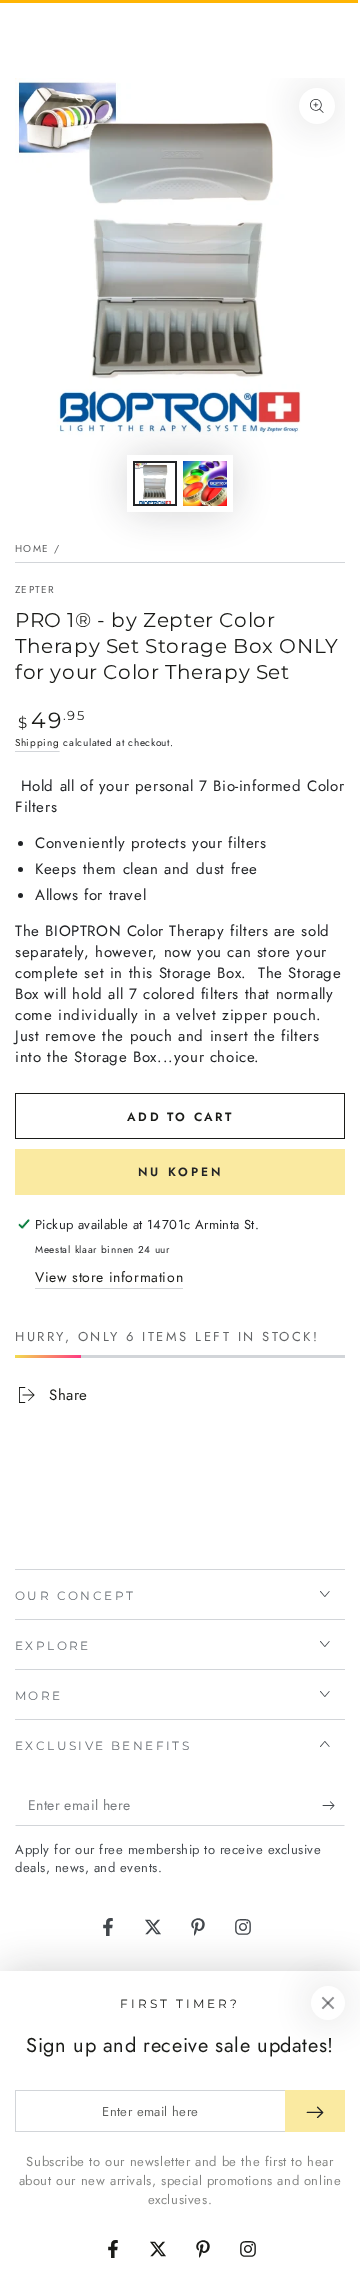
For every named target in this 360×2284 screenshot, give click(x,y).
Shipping (37, 742)
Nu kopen (180, 1172)
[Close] (328, 2003)
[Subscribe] (333, 1806)
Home (32, 548)
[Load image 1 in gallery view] (155, 483)
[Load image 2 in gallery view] (205, 483)
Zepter (35, 590)
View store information (109, 1277)
